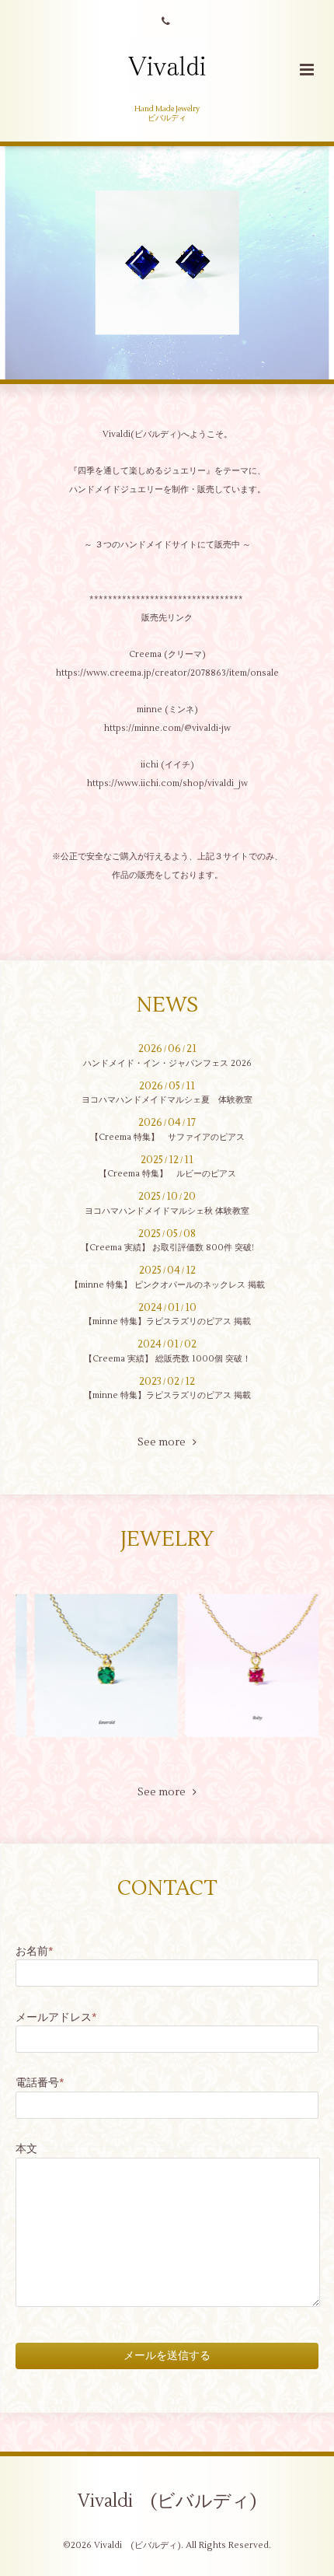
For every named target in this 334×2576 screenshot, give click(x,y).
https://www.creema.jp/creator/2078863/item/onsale (167, 673)
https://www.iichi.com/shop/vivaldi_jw (167, 783)
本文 (26, 2149)
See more (165, 1442)
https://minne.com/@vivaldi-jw (167, 728)
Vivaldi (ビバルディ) (167, 2501)
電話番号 (40, 2083)
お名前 (35, 1951)
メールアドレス (56, 2017)
